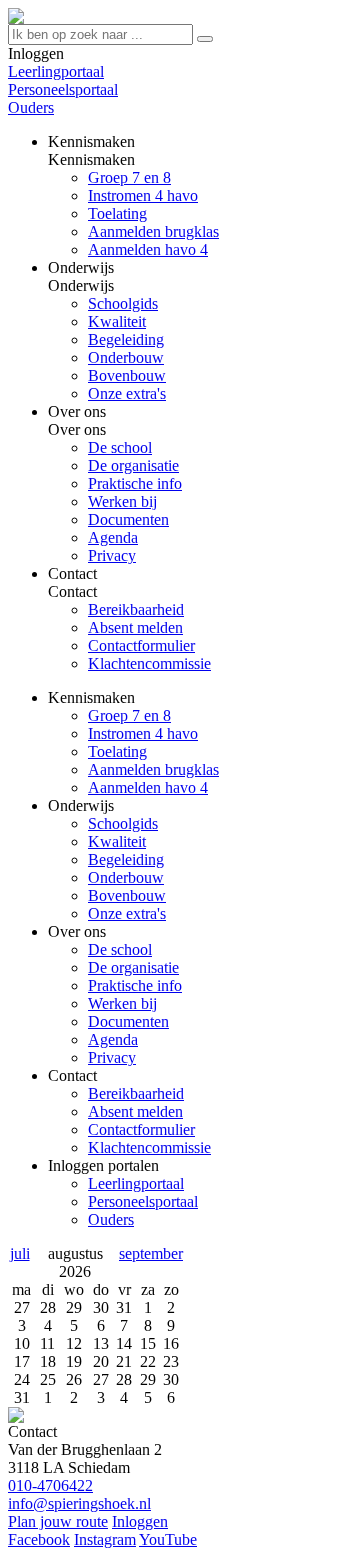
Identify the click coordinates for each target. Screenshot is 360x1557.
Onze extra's (127, 913)
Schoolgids (123, 823)
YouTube (168, 1539)
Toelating (117, 751)
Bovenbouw (127, 895)
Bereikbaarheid (136, 1093)
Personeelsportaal (63, 89)
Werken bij (122, 1003)
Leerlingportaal (56, 71)
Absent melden (135, 1111)
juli (20, 1253)
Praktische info (135, 985)
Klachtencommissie (149, 1147)
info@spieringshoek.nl (79, 1503)
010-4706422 (50, 1485)
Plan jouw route (58, 1521)
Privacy (112, 1057)
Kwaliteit (117, 841)
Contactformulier (141, 1129)
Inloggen (140, 1521)
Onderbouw (126, 877)
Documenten (128, 1021)
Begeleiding (126, 859)
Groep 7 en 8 (129, 715)
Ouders (31, 107)
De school (120, 949)
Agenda (113, 1039)
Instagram (105, 1539)
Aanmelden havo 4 (148, 787)
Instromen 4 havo (143, 733)
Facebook (39, 1539)
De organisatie (133, 967)
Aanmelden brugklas (153, 769)
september (151, 1253)
